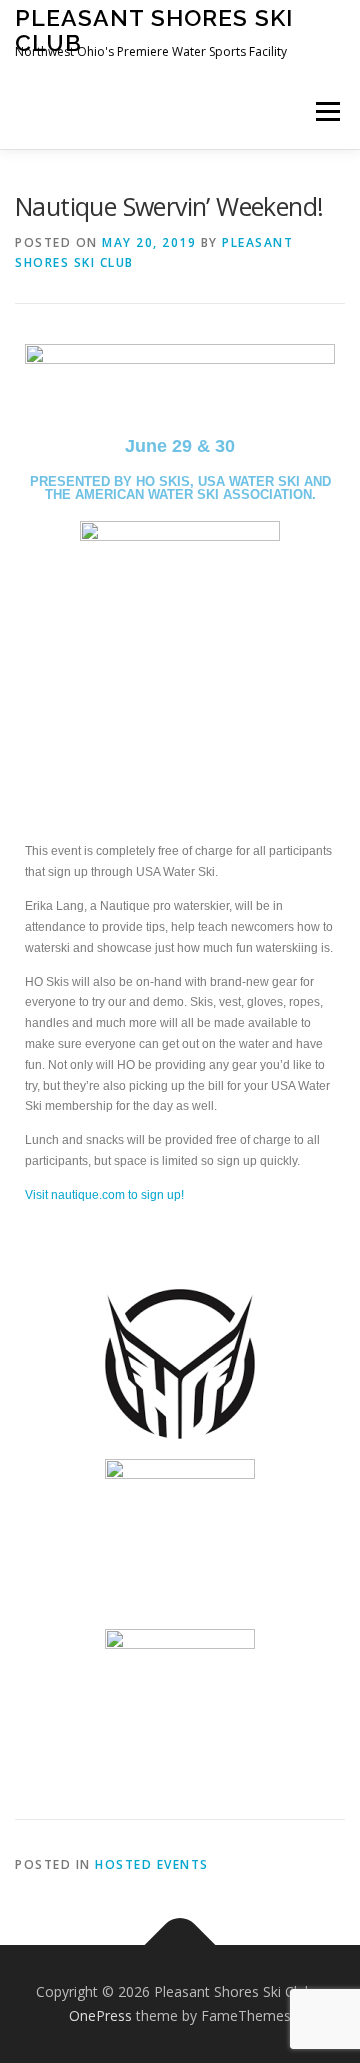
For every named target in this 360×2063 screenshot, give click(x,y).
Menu (326, 111)
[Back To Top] (180, 1945)
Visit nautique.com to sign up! (104, 1195)
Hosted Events (152, 1864)
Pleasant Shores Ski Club (154, 29)
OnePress (100, 2015)
